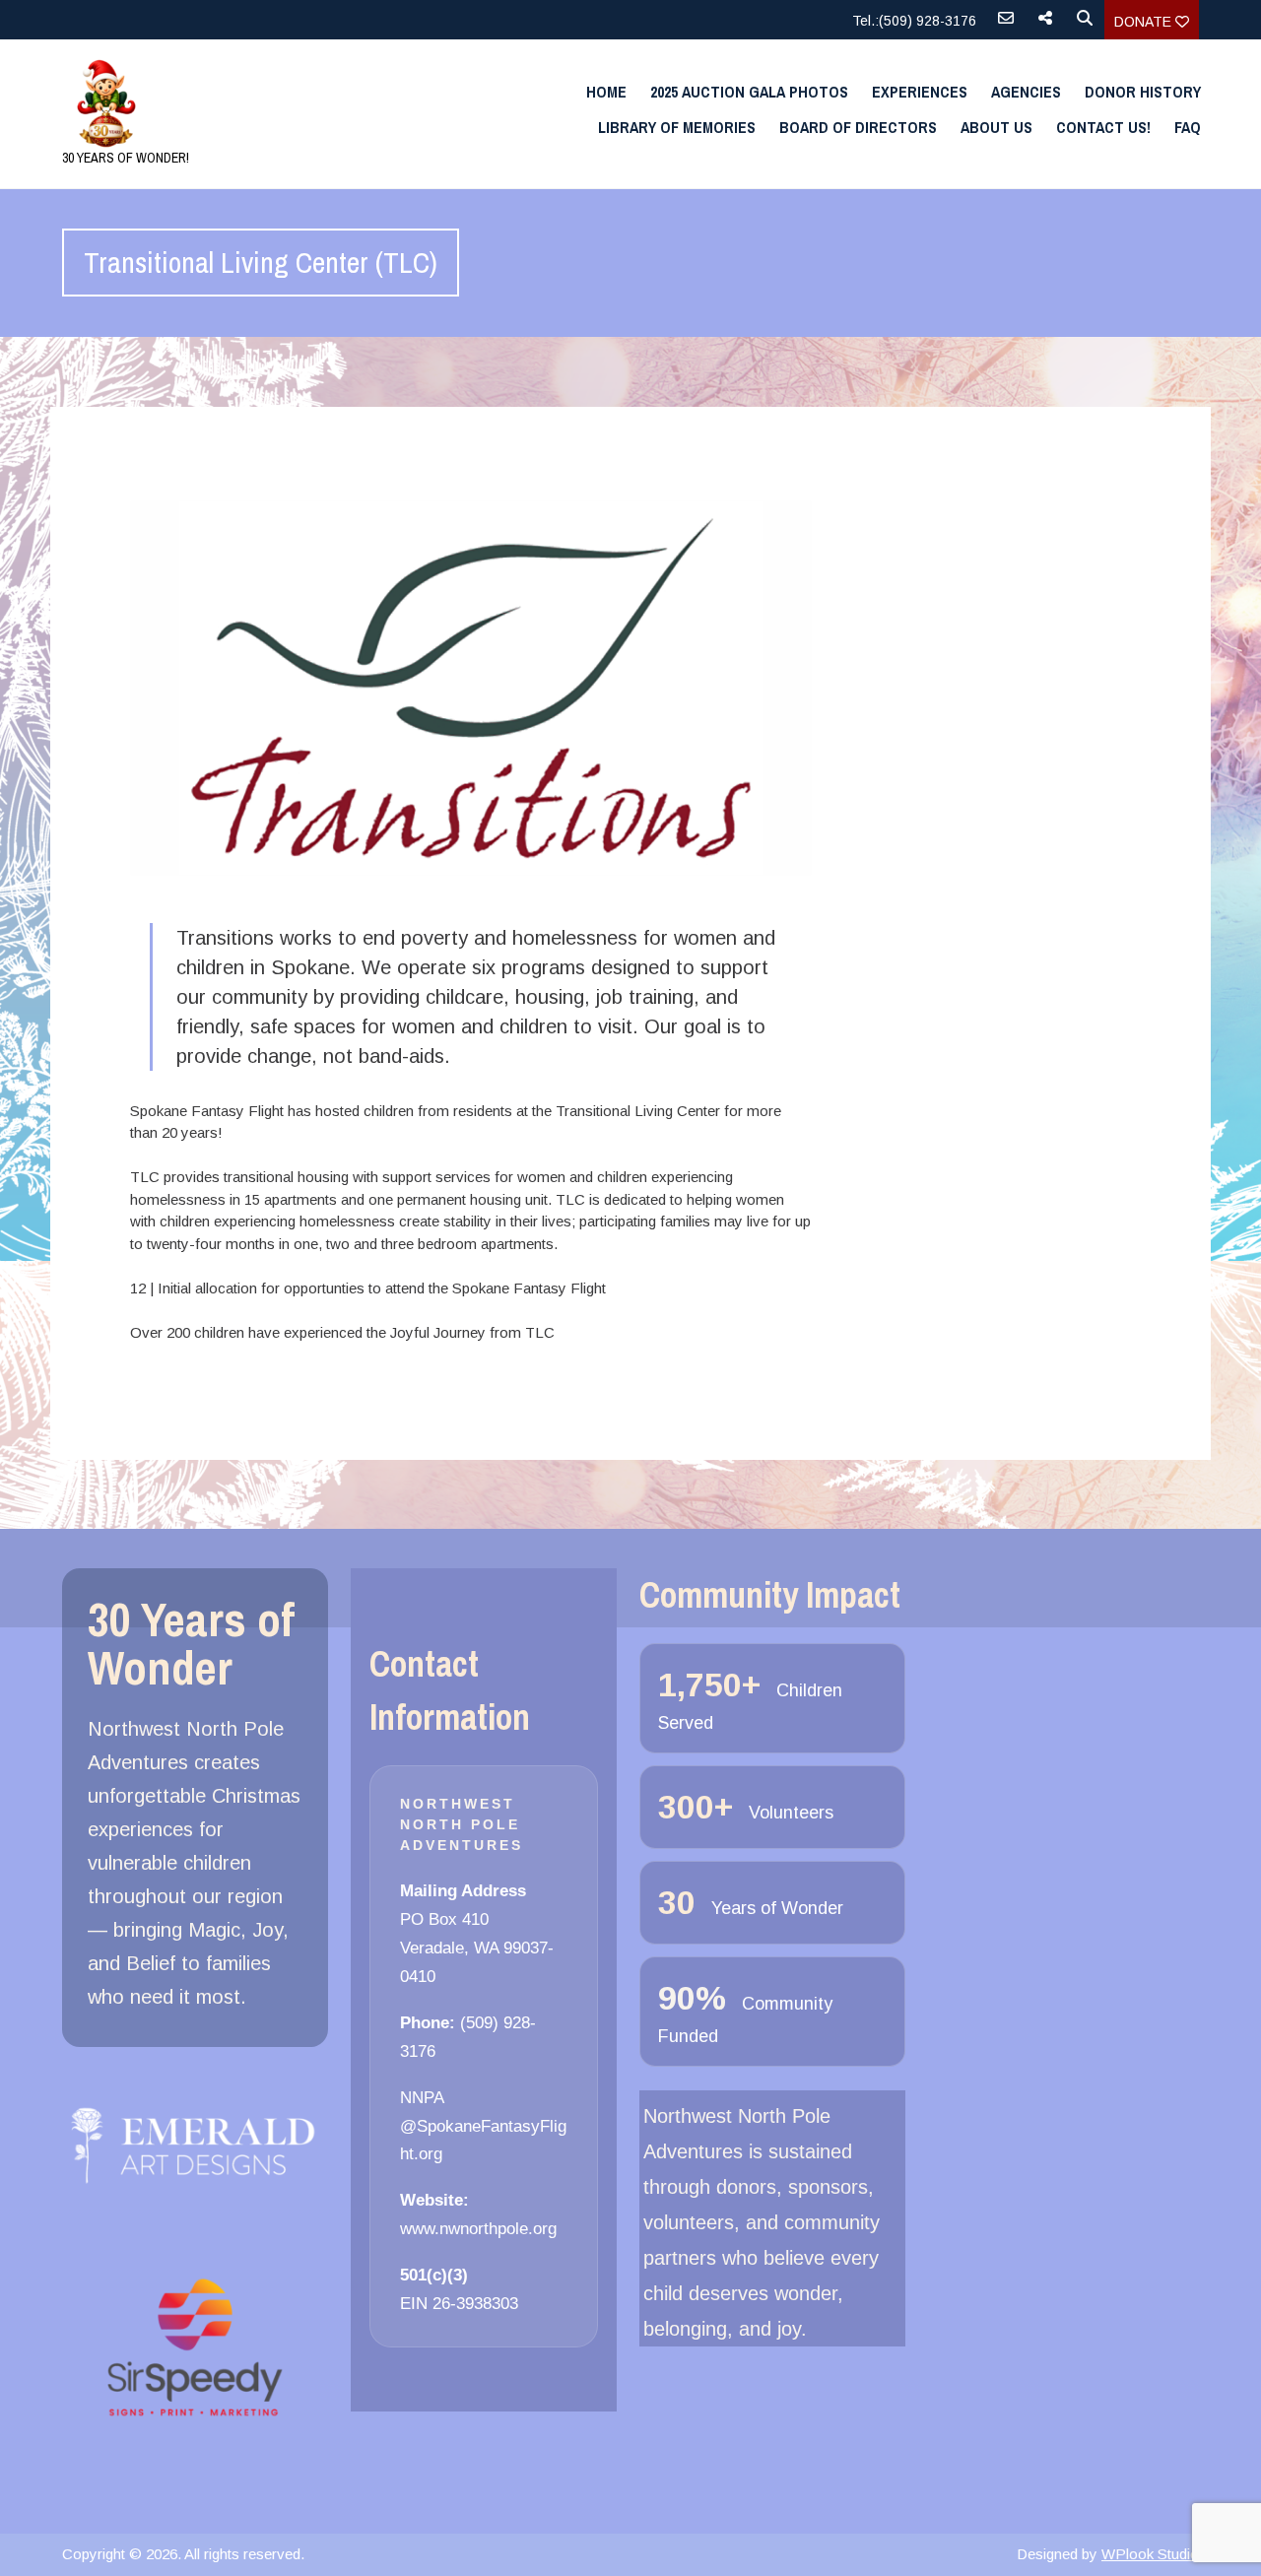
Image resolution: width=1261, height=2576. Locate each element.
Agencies (1026, 92)
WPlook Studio (1150, 2554)
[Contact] (1006, 25)
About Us (996, 127)
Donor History (1143, 92)
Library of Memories (677, 127)
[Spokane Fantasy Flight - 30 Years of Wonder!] (232, 103)
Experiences (920, 92)
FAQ (1188, 127)
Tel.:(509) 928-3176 (914, 21)
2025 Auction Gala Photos (749, 92)
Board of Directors (858, 127)
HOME (606, 92)
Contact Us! (1103, 127)
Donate (1145, 22)
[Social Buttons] (1045, 25)
